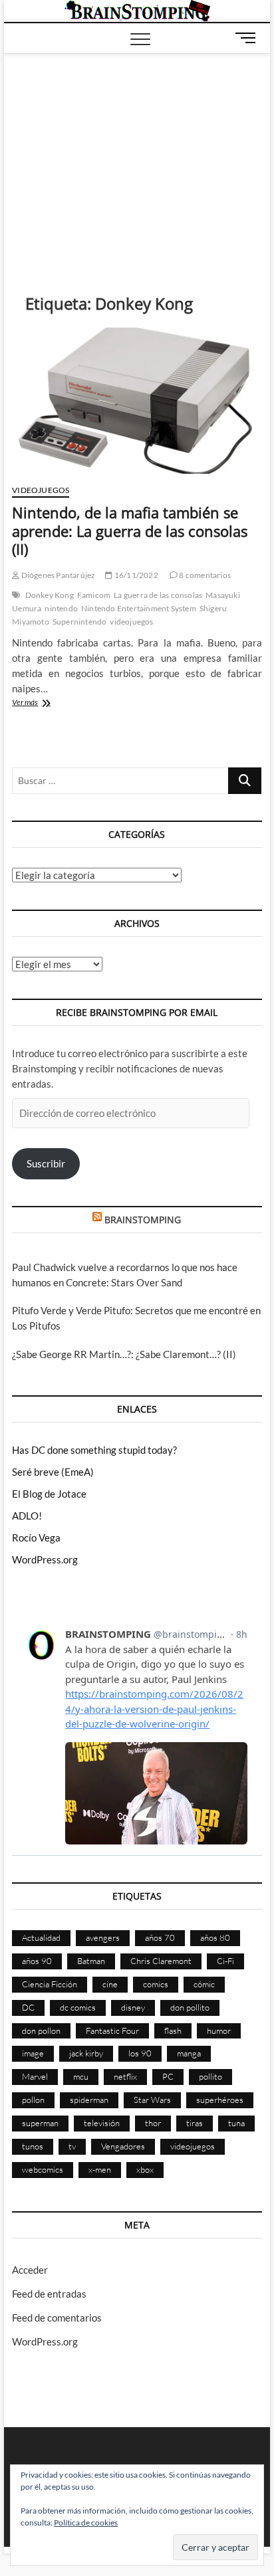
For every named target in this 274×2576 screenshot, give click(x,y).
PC (168, 2076)
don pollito (190, 2007)
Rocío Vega (36, 1537)
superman (40, 2123)
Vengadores (123, 2146)
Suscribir (46, 1163)
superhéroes (220, 2100)
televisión (102, 2123)
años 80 (215, 1937)
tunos (33, 2146)
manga (189, 2053)
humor (219, 2031)
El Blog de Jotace (49, 1494)
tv (72, 2146)
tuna (236, 2123)
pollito (210, 2076)
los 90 (140, 2053)
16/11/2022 (135, 575)
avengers (103, 1937)
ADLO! (27, 1516)
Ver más (41, 703)
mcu (81, 2076)
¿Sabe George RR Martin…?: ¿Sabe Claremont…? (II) (124, 1354)
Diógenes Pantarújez (57, 575)
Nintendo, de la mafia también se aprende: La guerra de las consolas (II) (130, 531)
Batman (91, 1961)
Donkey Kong (50, 595)
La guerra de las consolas (158, 595)
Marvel (35, 2076)
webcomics (43, 2169)
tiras (195, 2123)
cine (110, 1984)
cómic (204, 1984)
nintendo (61, 608)
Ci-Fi (225, 1961)
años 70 (160, 1937)
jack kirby (86, 2053)
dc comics (78, 2007)
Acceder (30, 2270)
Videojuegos (41, 490)
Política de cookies (86, 2523)
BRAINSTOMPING (143, 1220)
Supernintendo (80, 622)
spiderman (89, 2100)
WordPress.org (45, 1559)
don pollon (41, 2031)
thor (153, 2123)
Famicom (94, 595)
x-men (100, 2169)
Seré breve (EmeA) (53, 1472)
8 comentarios (204, 575)
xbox (145, 2169)
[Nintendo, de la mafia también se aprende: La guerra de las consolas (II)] (137, 401)
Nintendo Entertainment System (139, 608)
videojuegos (131, 622)
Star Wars (152, 2100)
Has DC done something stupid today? (94, 1450)
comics (156, 1984)
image (33, 2053)
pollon (33, 2100)
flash (173, 2031)
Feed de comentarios (57, 2318)
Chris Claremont (161, 1961)
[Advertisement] (137, 153)
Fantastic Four (112, 2031)
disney (133, 2007)
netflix (125, 2076)
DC (28, 2007)
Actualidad (41, 1937)
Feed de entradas (49, 2294)
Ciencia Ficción (50, 1984)
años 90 (37, 1961)
